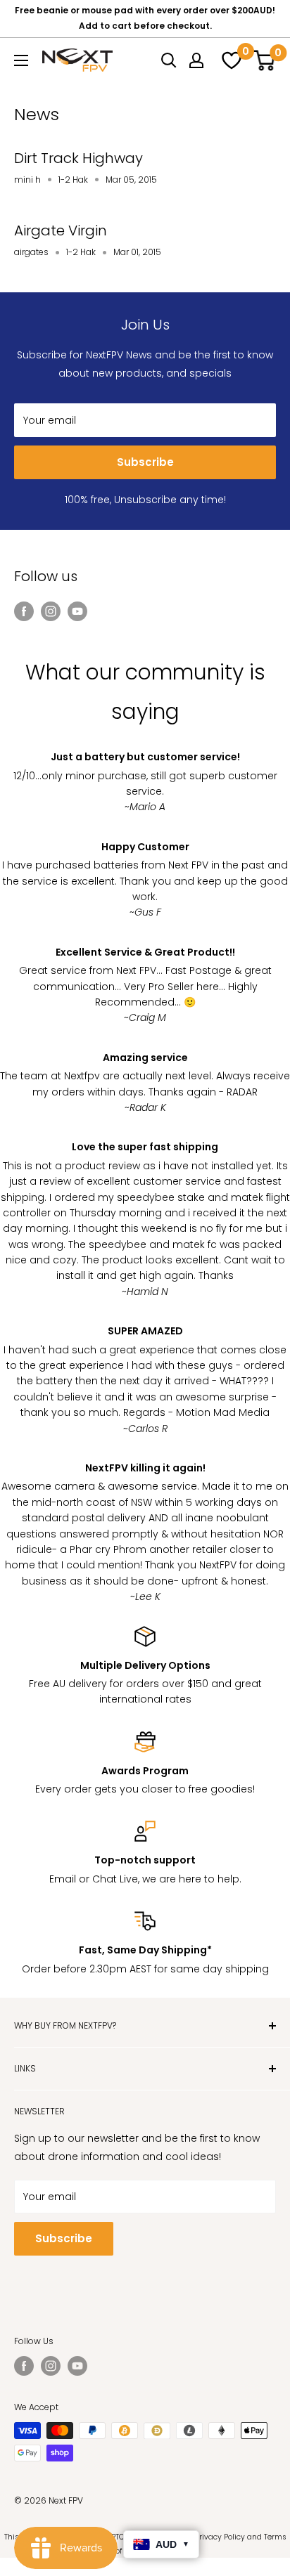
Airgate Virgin (61, 230)
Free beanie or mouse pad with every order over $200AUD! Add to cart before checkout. (145, 18)
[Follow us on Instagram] (51, 611)
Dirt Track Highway (78, 158)
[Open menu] (21, 60)
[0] (229, 60)
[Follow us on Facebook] (24, 611)
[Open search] (169, 60)
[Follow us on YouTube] (77, 611)
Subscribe (145, 462)
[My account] (196, 60)
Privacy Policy (220, 2537)
